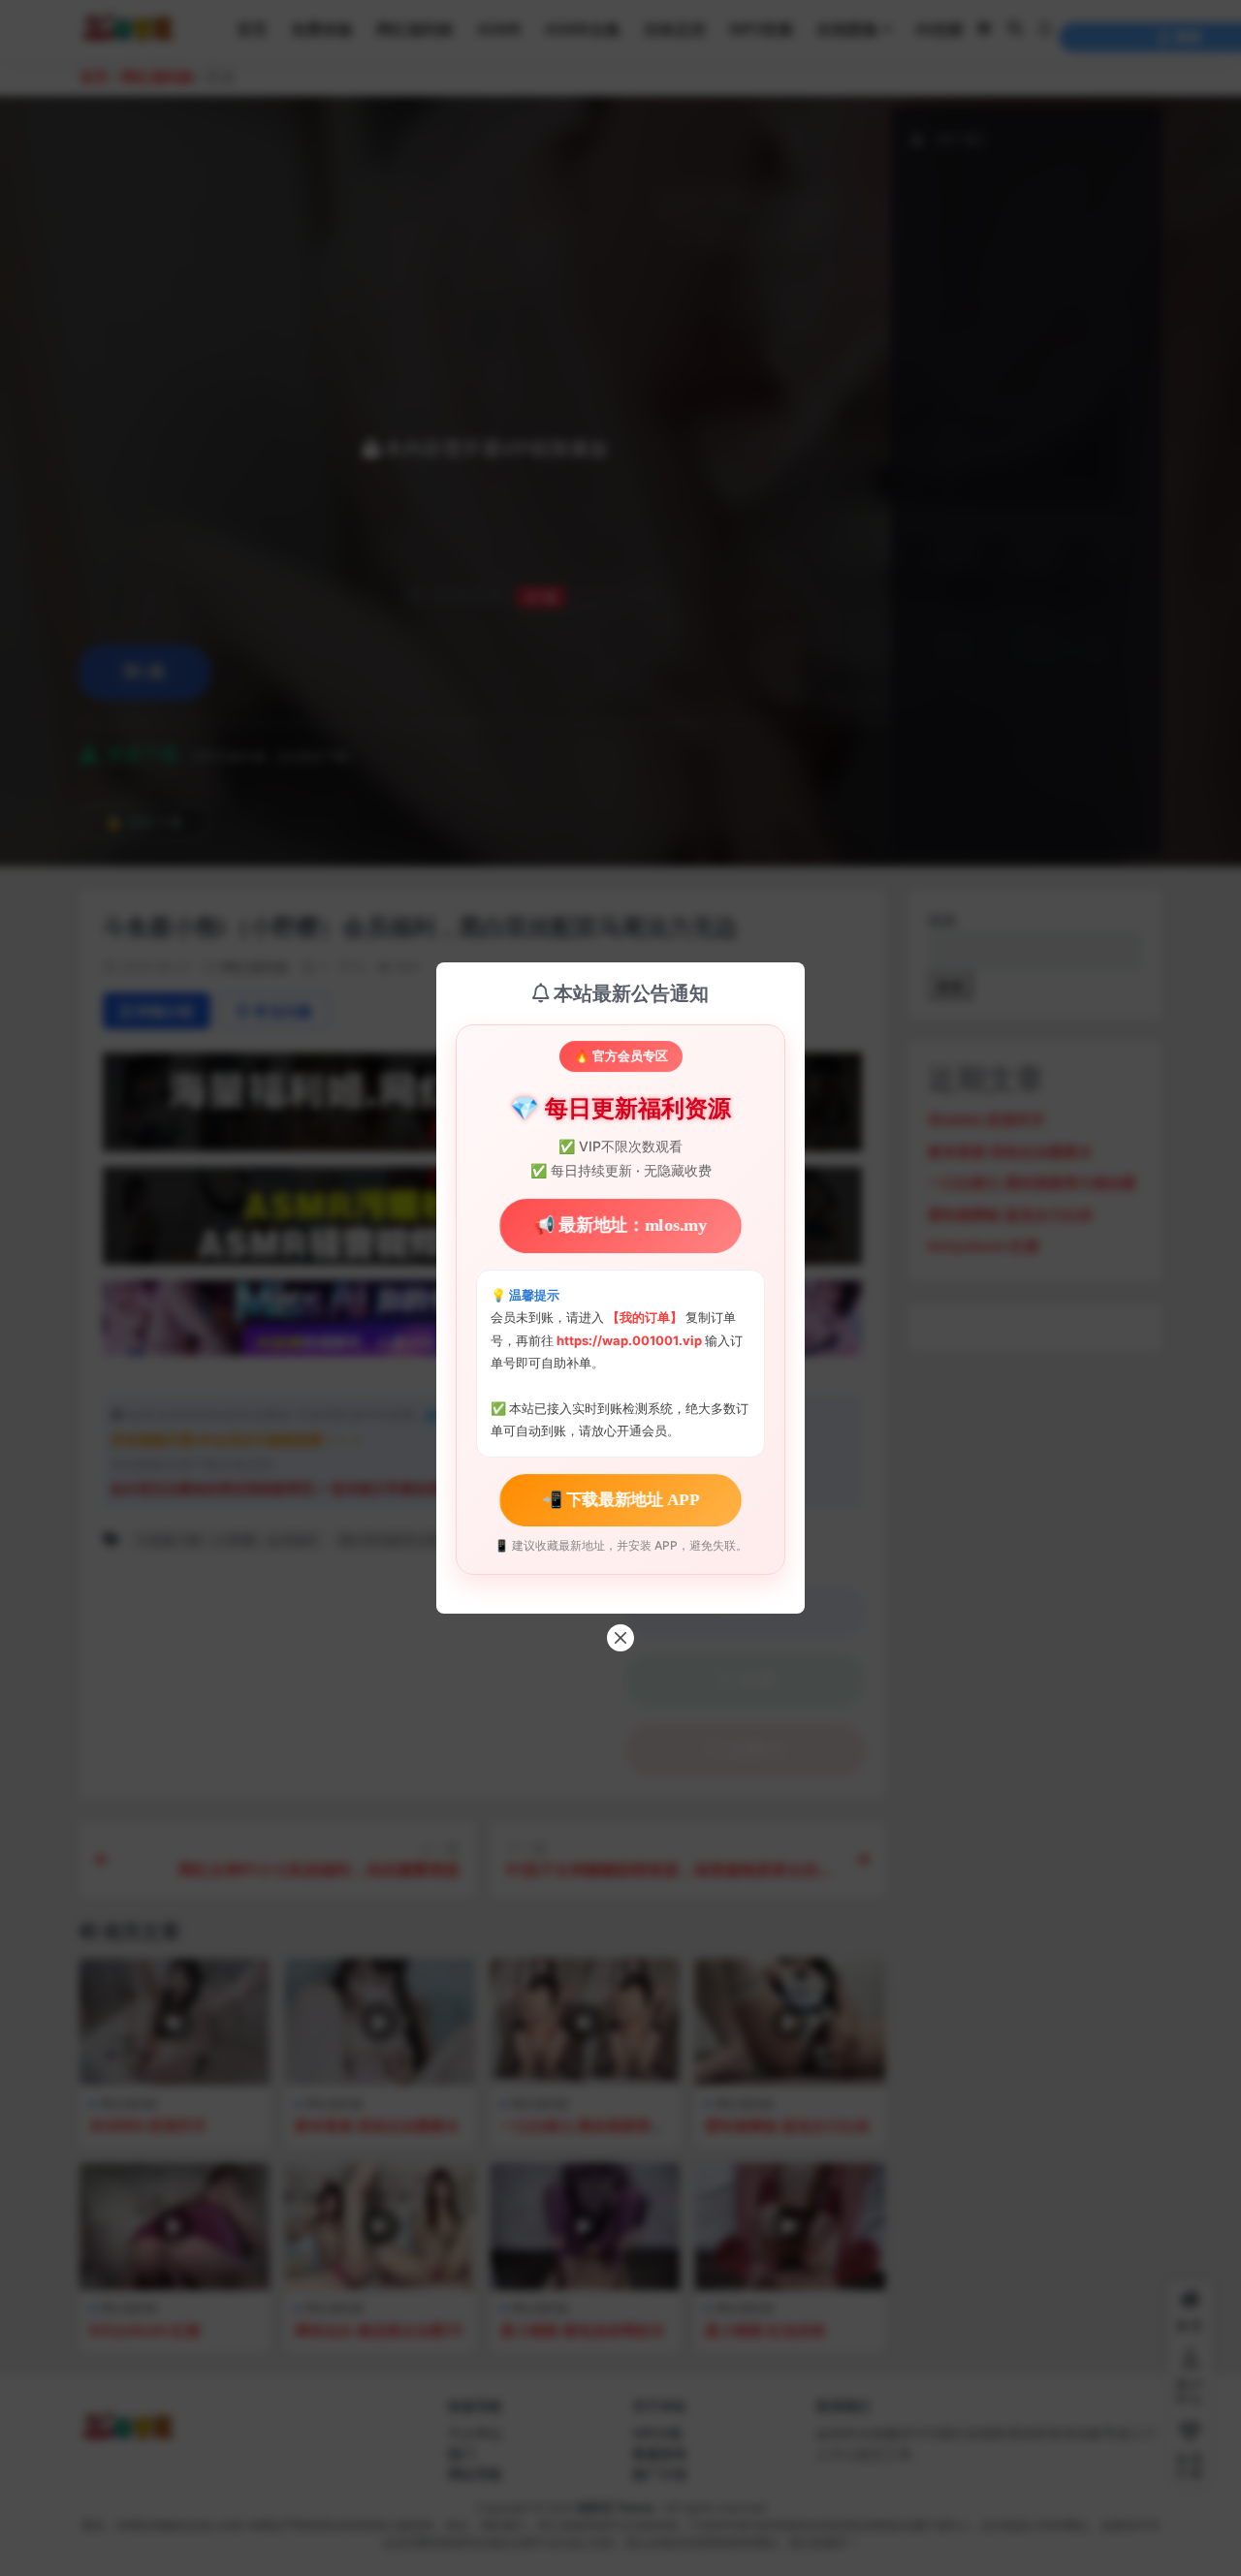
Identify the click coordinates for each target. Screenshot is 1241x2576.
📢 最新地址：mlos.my (620, 1225)
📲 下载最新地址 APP (620, 1499)
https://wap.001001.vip (631, 1340)
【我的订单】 (645, 1317)
